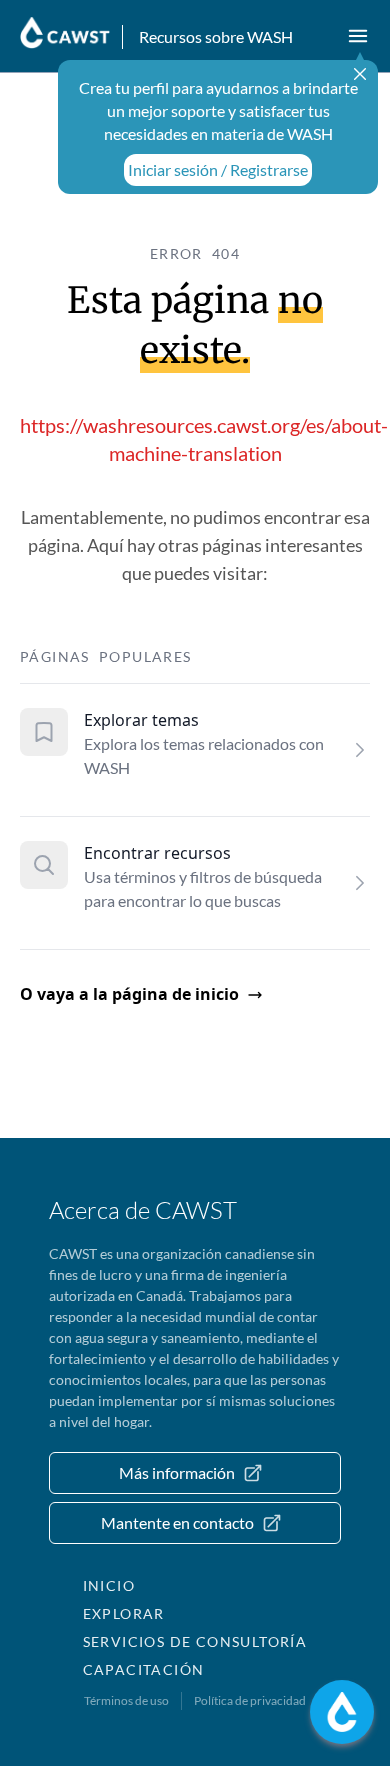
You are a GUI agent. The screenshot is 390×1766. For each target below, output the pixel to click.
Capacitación (144, 1669)
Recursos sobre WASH (216, 36)
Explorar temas (141, 720)
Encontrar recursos (157, 853)
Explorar (124, 1613)
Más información (177, 1472)
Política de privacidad (250, 1700)
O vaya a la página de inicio (129, 994)
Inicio (109, 1585)
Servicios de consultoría (195, 1641)
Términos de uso (126, 1700)
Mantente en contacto (177, 1522)
